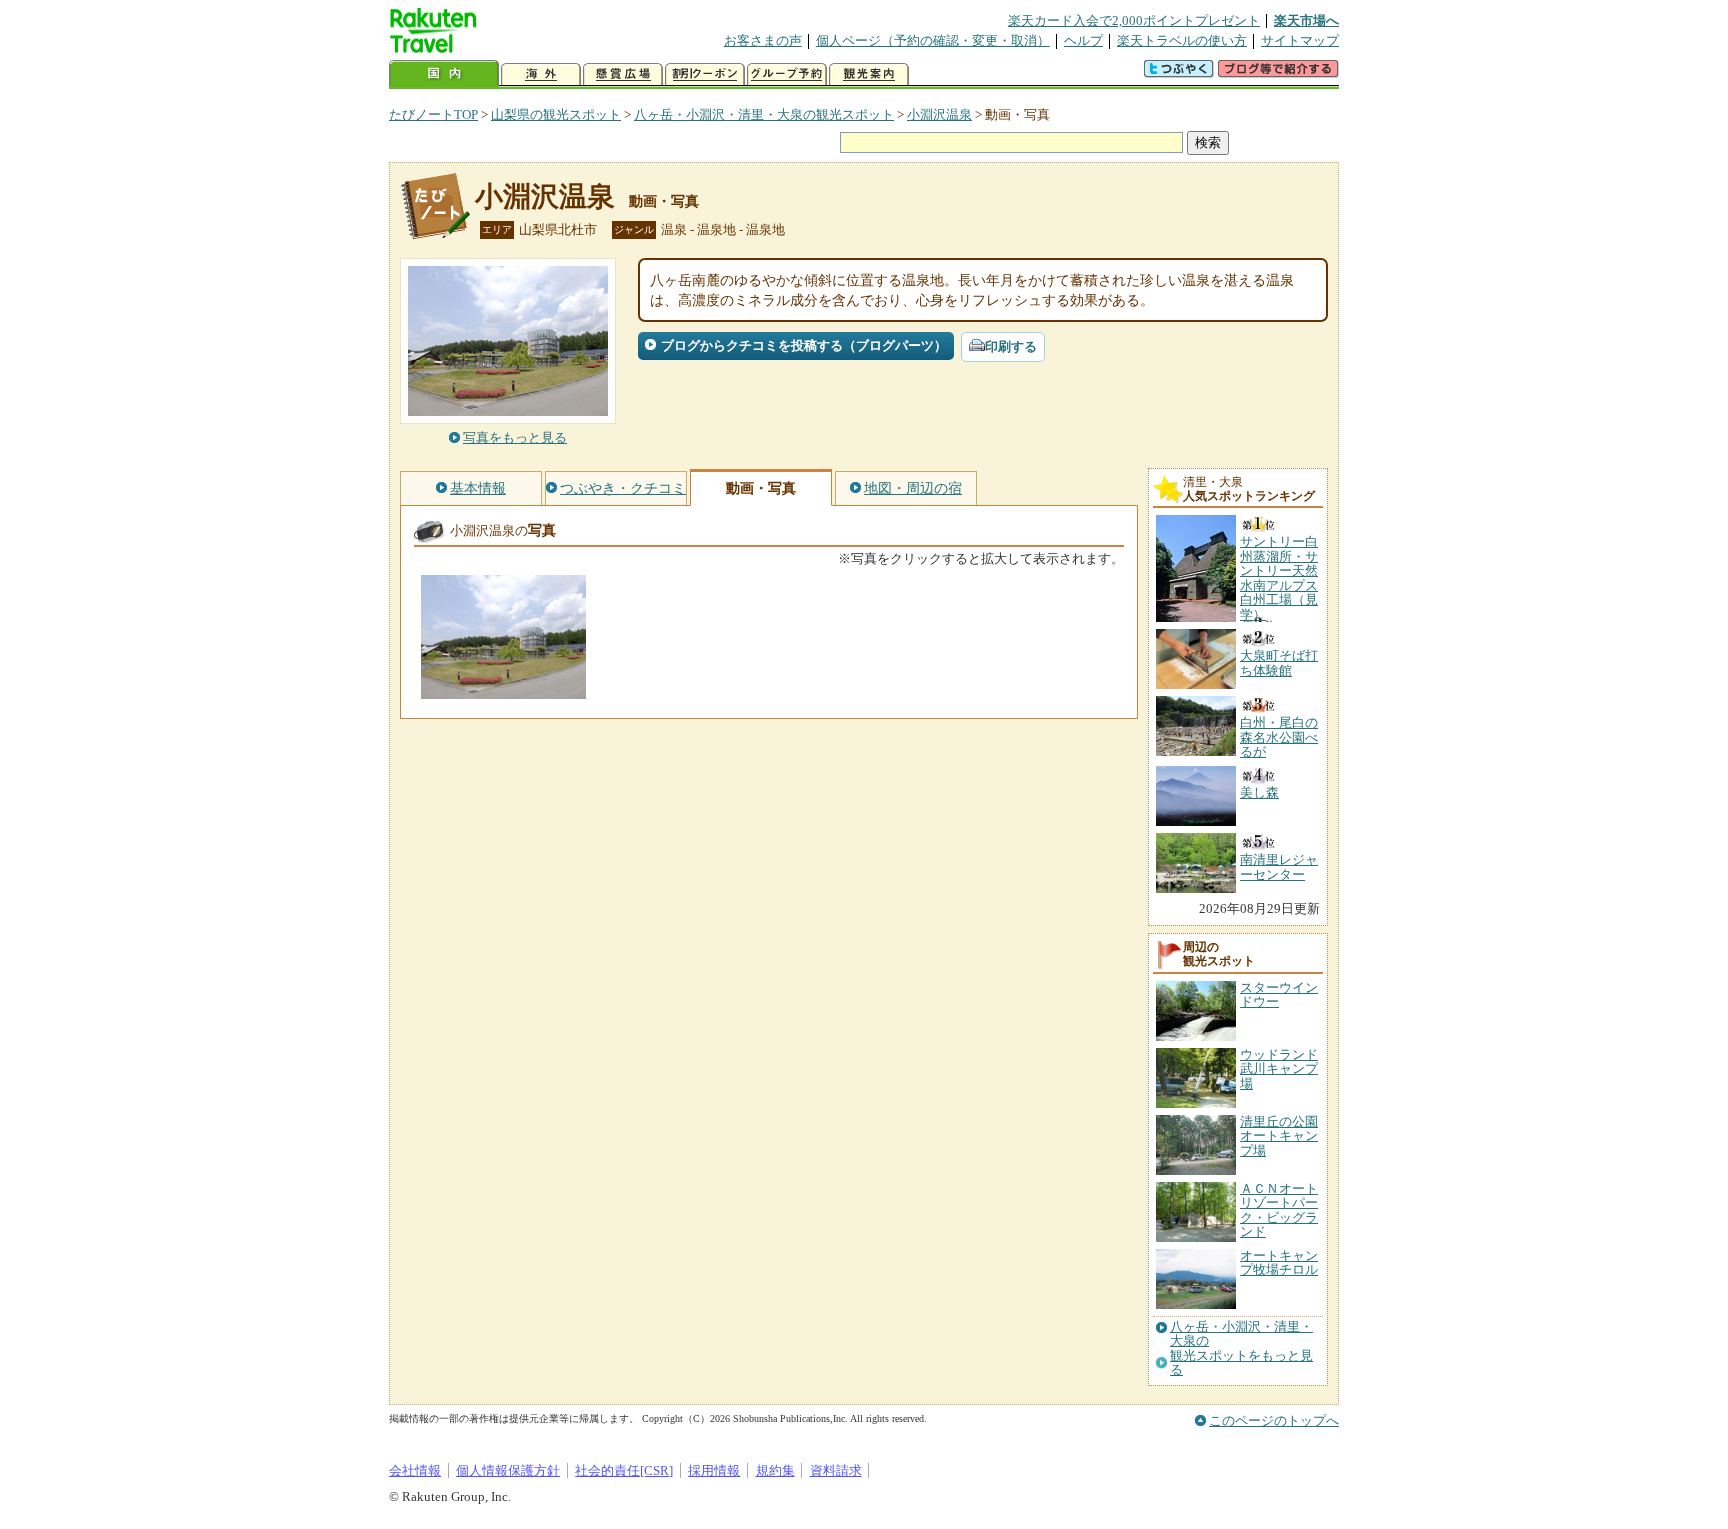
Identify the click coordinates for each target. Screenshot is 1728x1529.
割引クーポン (705, 74)
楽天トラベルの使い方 (1182, 40)
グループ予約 (787, 74)
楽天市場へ (1306, 20)
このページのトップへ (1274, 1420)
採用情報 (714, 1470)
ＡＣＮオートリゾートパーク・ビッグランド (1279, 1210)
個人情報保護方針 (508, 1470)
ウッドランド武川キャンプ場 (1279, 1069)
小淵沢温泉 (939, 114)
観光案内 (869, 74)
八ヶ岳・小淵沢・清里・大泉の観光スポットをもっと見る (1241, 1348)
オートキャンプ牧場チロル (1279, 1262)
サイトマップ (1300, 40)
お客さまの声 (763, 40)
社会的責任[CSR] (624, 1470)
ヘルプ (1083, 40)
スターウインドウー (1279, 994)
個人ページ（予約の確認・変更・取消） (933, 40)
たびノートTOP (433, 114)
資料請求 (836, 1470)
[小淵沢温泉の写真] (503, 689)
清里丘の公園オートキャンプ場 (1279, 1136)
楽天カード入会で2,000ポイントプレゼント (1134, 20)
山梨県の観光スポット (556, 114)
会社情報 (415, 1470)
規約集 (775, 1470)
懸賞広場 (623, 74)
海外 (541, 74)
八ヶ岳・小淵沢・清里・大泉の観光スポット (764, 114)
